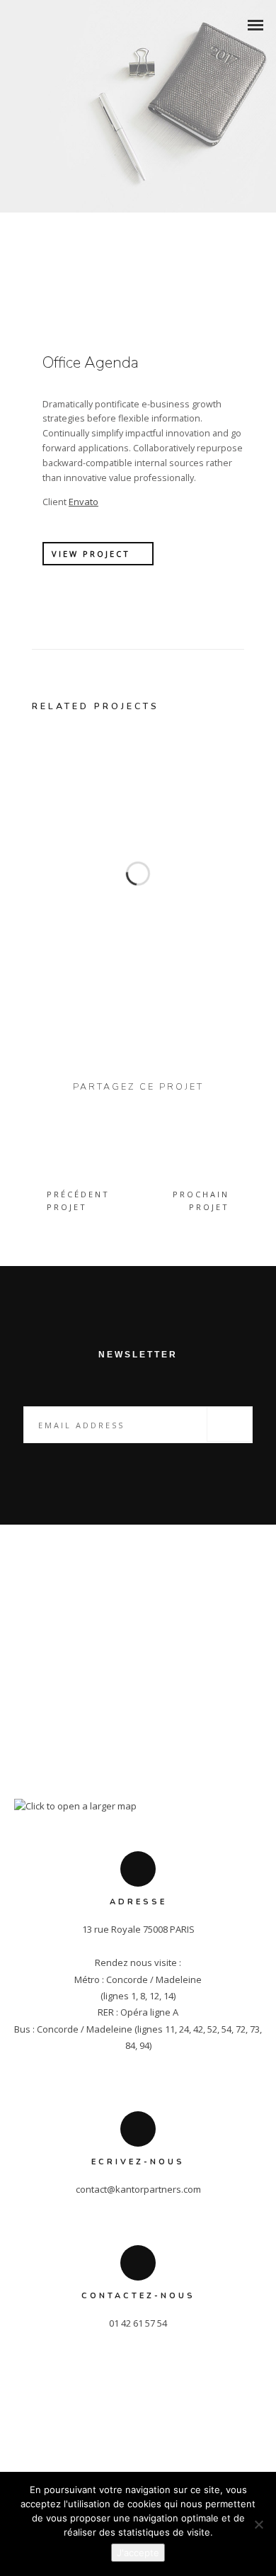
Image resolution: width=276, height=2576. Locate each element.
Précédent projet (78, 1201)
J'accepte (138, 2553)
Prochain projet (201, 1201)
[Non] (258, 2524)
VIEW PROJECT (91, 554)
